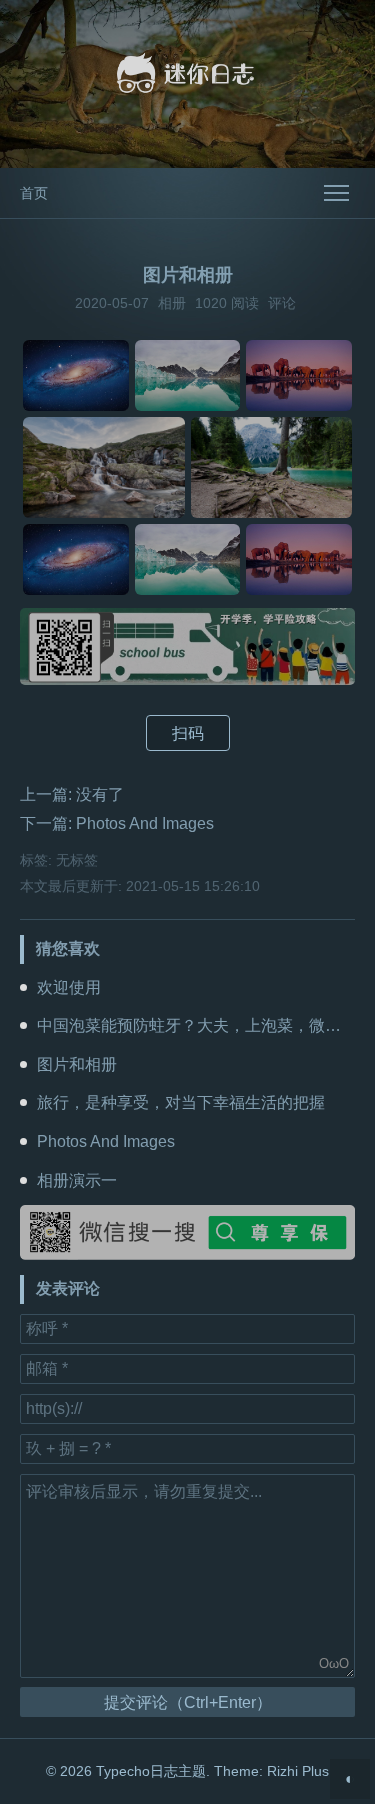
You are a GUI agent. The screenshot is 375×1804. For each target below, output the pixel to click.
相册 (172, 303)
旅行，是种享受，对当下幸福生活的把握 (181, 1102)
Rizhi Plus (298, 1771)
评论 (282, 303)
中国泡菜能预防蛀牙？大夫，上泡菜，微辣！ (197, 1025)
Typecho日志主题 (151, 1771)
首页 (34, 193)
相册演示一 (77, 1180)
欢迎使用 (69, 987)
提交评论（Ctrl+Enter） (188, 1702)
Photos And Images (145, 823)
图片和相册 (77, 1064)
